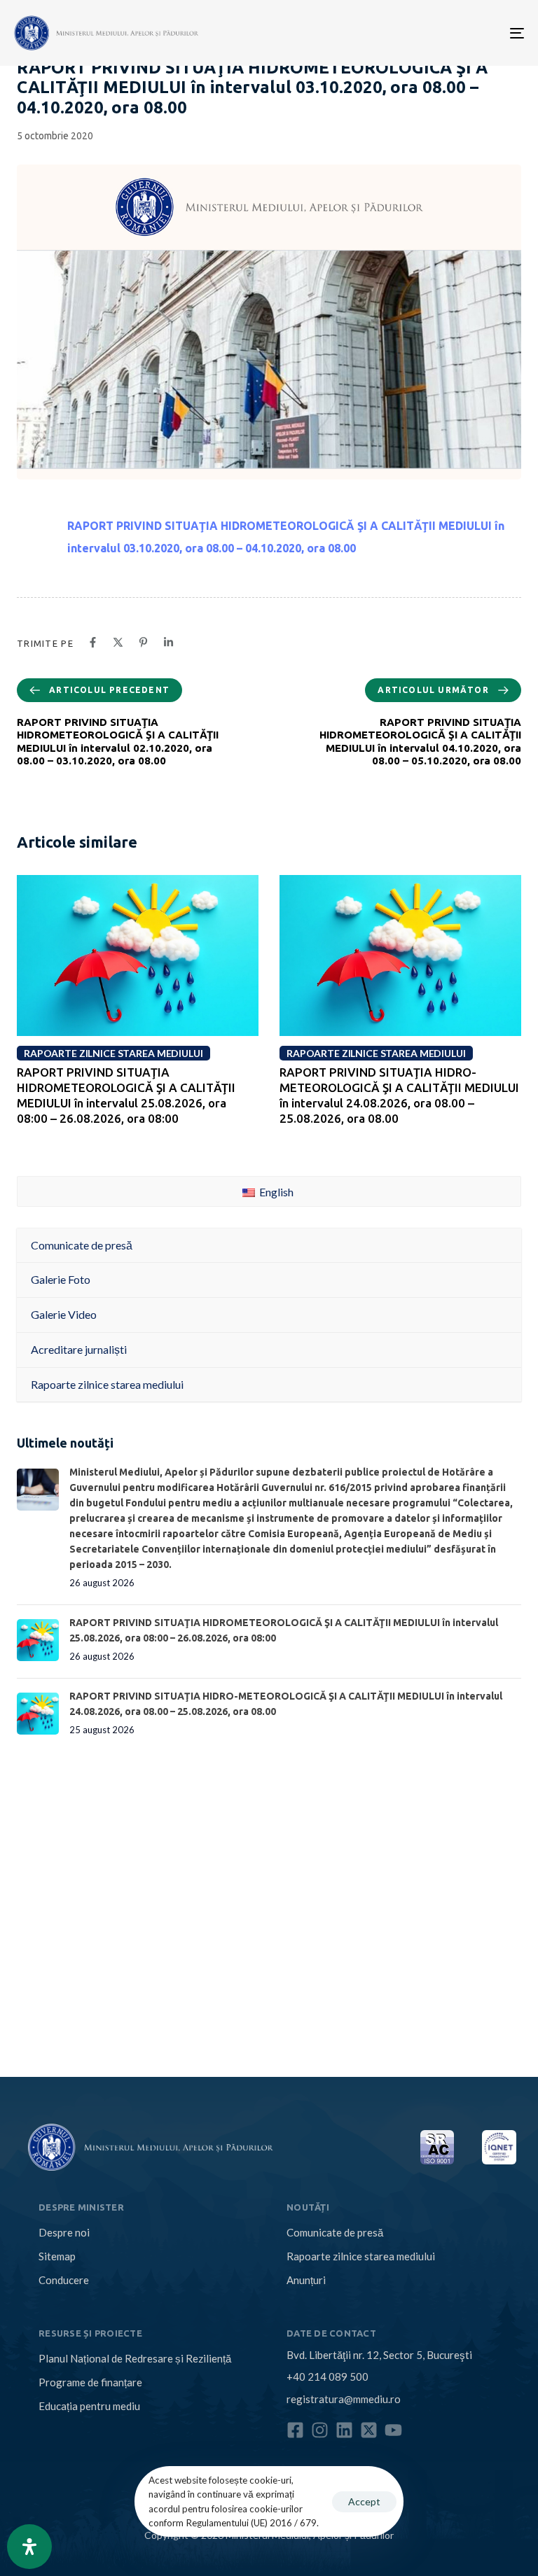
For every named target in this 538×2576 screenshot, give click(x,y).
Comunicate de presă (335, 2232)
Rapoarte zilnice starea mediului (361, 2256)
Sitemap (57, 2256)
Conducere (64, 2280)
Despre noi (64, 2232)
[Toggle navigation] (439, 33)
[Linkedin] (344, 2430)
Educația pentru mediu (89, 2406)
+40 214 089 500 (327, 2376)
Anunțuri (306, 2280)
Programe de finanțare (90, 2382)
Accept (364, 2501)
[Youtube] (393, 2430)
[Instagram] (320, 2430)
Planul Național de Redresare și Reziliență (135, 2358)
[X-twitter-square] (369, 2430)
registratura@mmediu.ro (344, 2399)
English (275, 1192)
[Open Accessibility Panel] (29, 2547)
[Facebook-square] (295, 2430)
